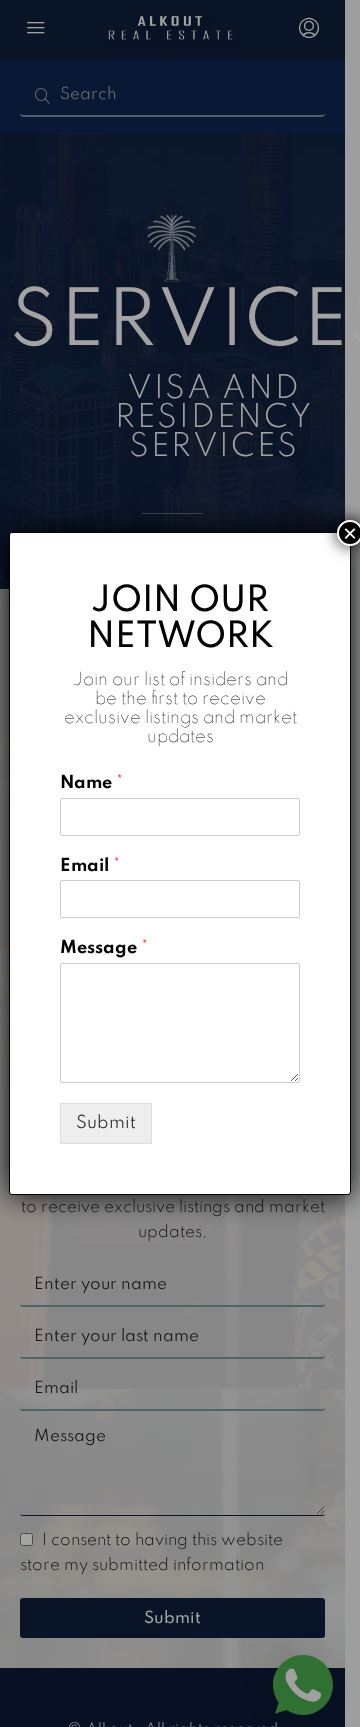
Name (91, 783)
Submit (106, 1123)
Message (104, 948)
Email (90, 866)
